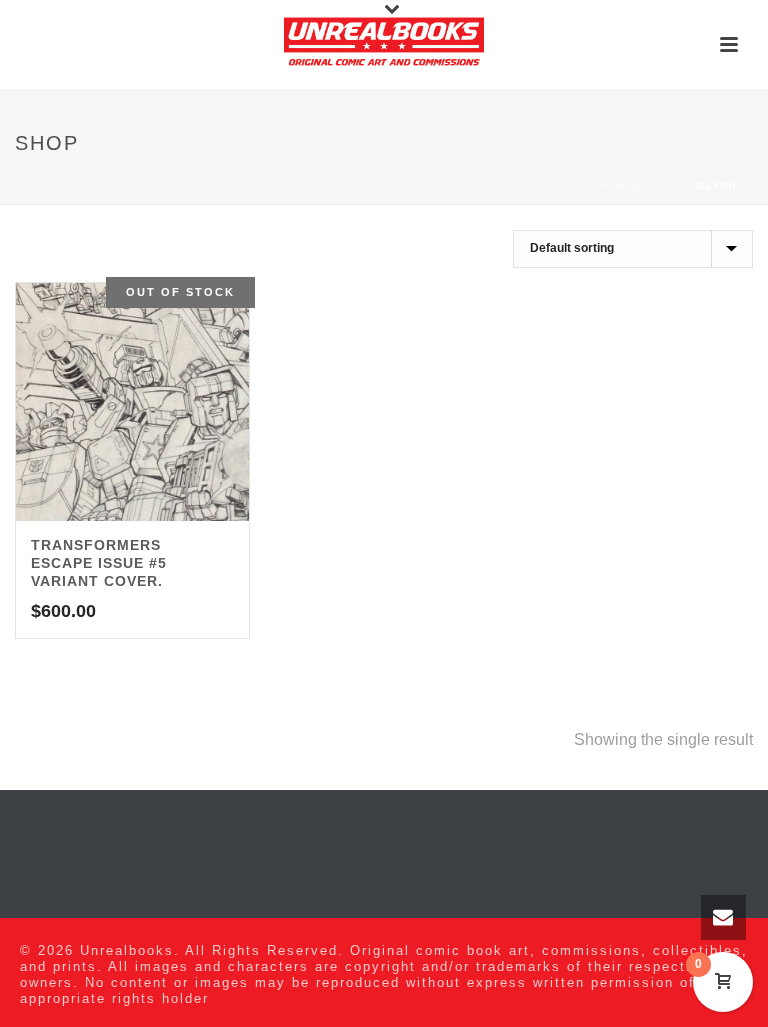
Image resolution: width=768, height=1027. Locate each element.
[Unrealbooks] (384, 45)
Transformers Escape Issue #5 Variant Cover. (99, 563)
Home (616, 185)
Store (665, 185)
